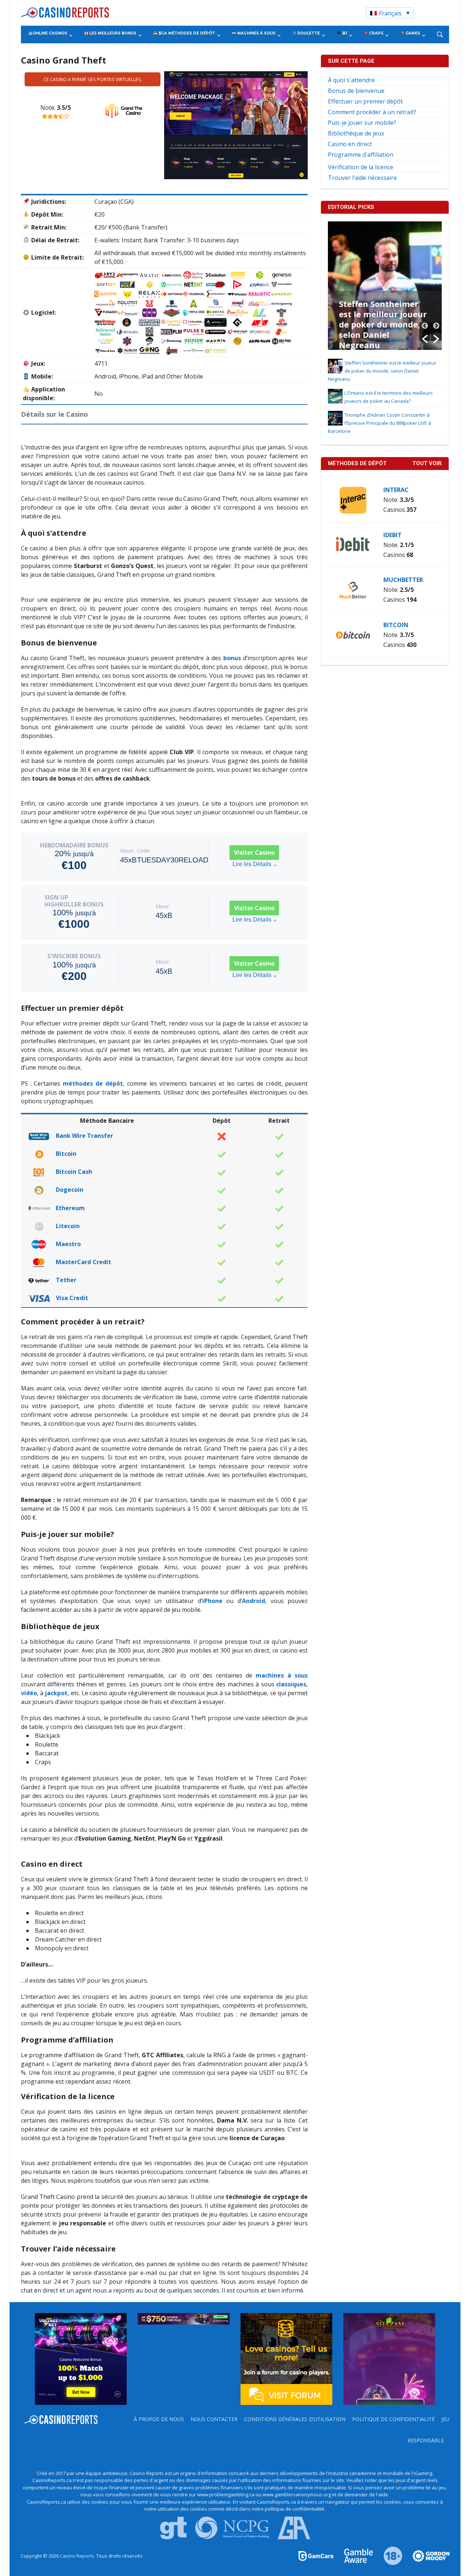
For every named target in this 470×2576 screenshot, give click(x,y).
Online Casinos (50, 33)
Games (412, 33)
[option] (385, 286)
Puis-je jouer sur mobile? (362, 123)
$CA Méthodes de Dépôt (186, 33)
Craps (376, 33)
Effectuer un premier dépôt (365, 101)
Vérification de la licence (361, 167)
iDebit (393, 535)
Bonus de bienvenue (356, 91)
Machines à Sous (256, 33)
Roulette (308, 33)
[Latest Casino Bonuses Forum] (286, 2358)
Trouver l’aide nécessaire (362, 178)
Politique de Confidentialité (393, 2419)
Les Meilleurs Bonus (112, 33)
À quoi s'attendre (351, 80)
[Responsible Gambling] (389, 2555)
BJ (344, 33)
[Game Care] (317, 2555)
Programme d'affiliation (361, 155)
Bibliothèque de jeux (356, 133)
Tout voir (427, 463)
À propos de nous (159, 2419)
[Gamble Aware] (354, 2555)
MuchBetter (403, 580)
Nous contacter (214, 2419)
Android (254, 1601)
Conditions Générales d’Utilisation (295, 2419)
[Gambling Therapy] (426, 2555)
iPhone (212, 1601)
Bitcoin (396, 625)
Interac (396, 490)
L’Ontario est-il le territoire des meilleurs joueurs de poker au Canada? (381, 319)
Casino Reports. (78, 2556)
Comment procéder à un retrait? (372, 112)
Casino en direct (350, 144)
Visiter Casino (254, 853)
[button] (425, 332)
